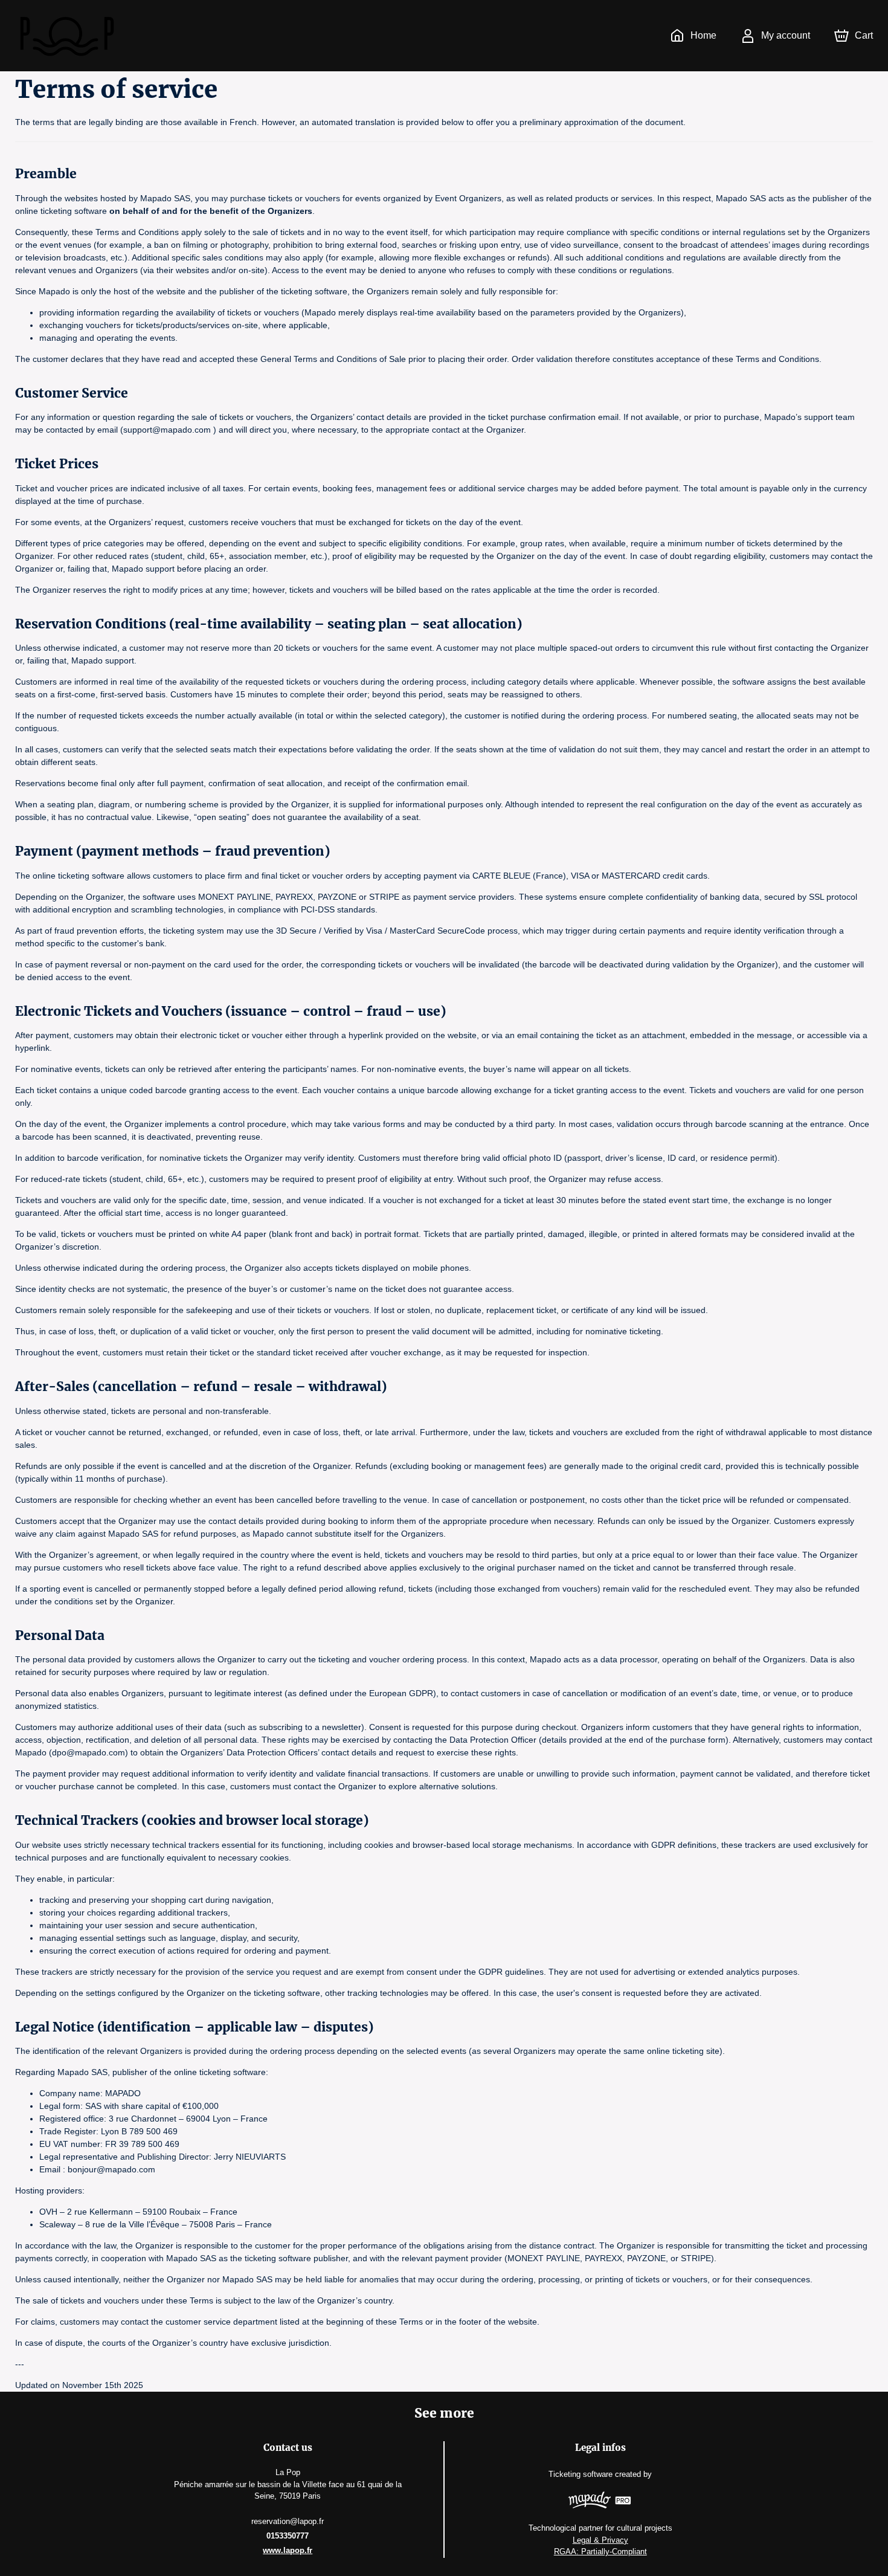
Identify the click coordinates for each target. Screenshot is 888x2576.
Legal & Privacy (600, 2540)
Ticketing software (581, 2474)
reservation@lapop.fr (288, 2521)
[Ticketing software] (600, 2502)
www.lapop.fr (288, 2550)
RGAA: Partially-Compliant (600, 2552)
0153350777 (288, 2536)
